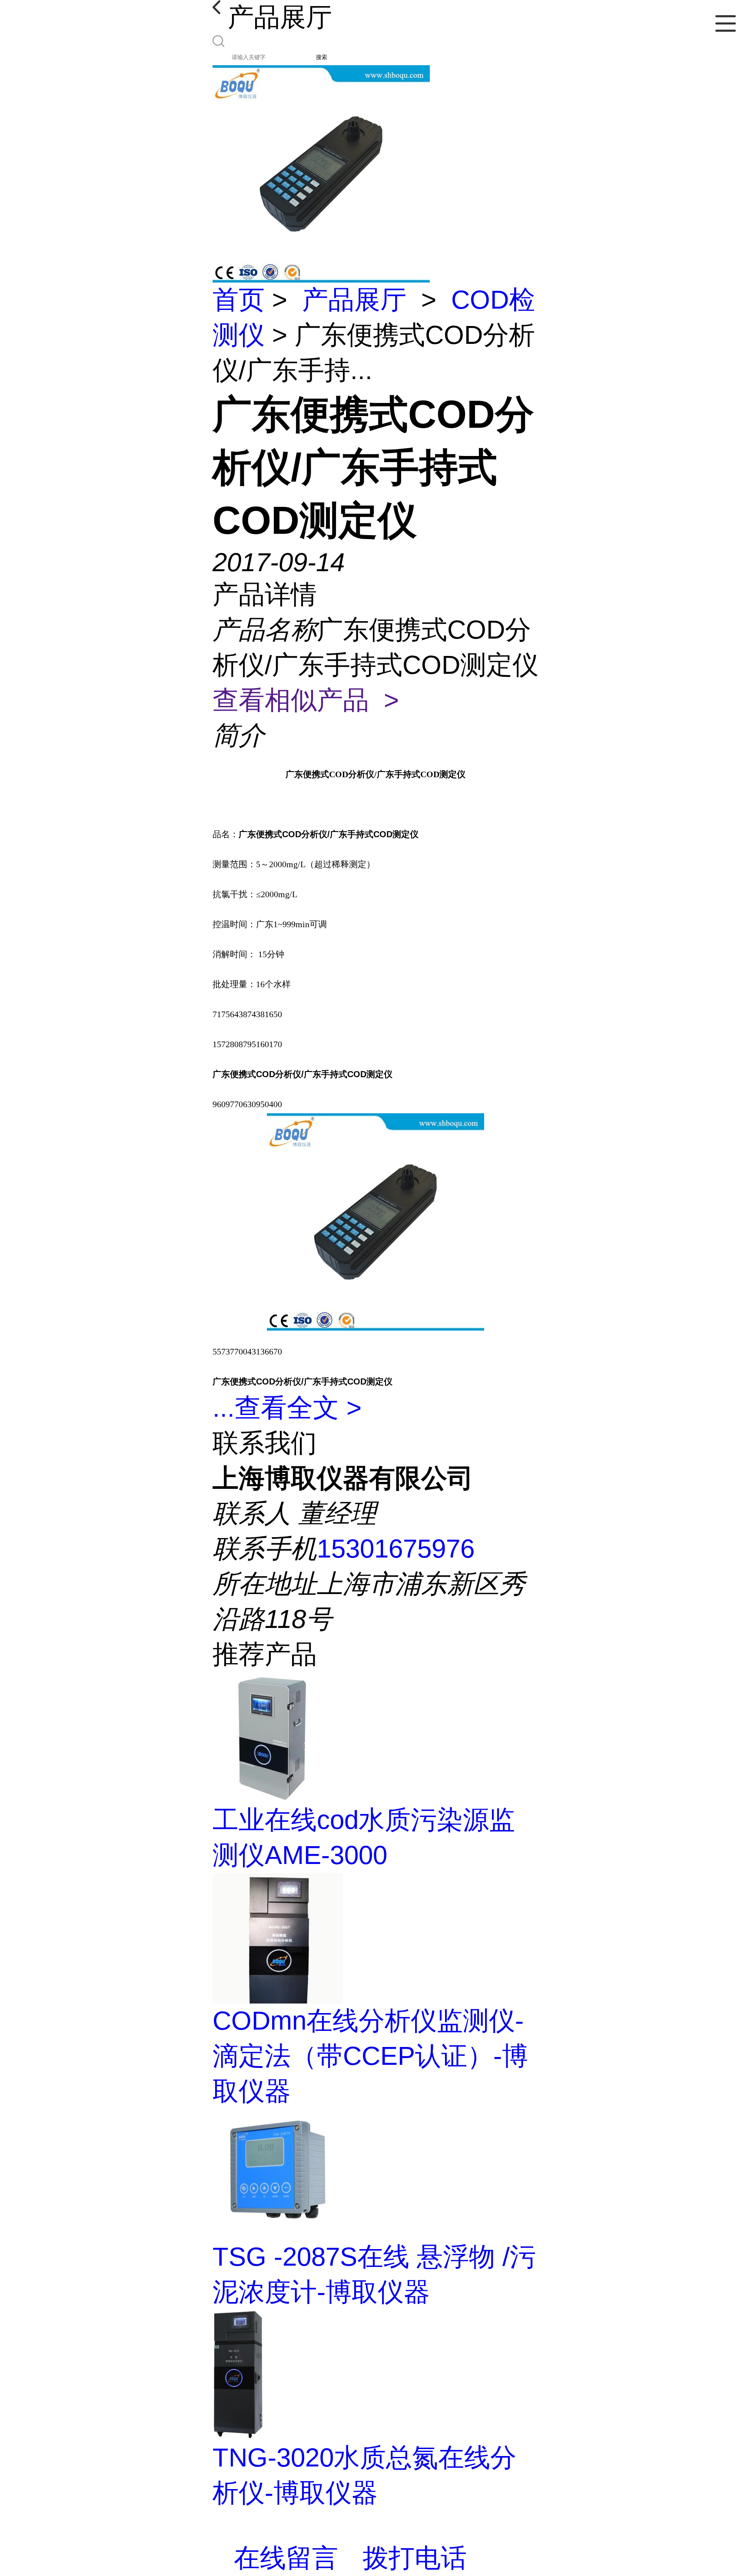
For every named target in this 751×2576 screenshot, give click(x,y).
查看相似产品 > (306, 700)
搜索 (322, 57)
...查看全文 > (287, 1408)
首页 (239, 300)
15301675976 (396, 1549)
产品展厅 (354, 300)
